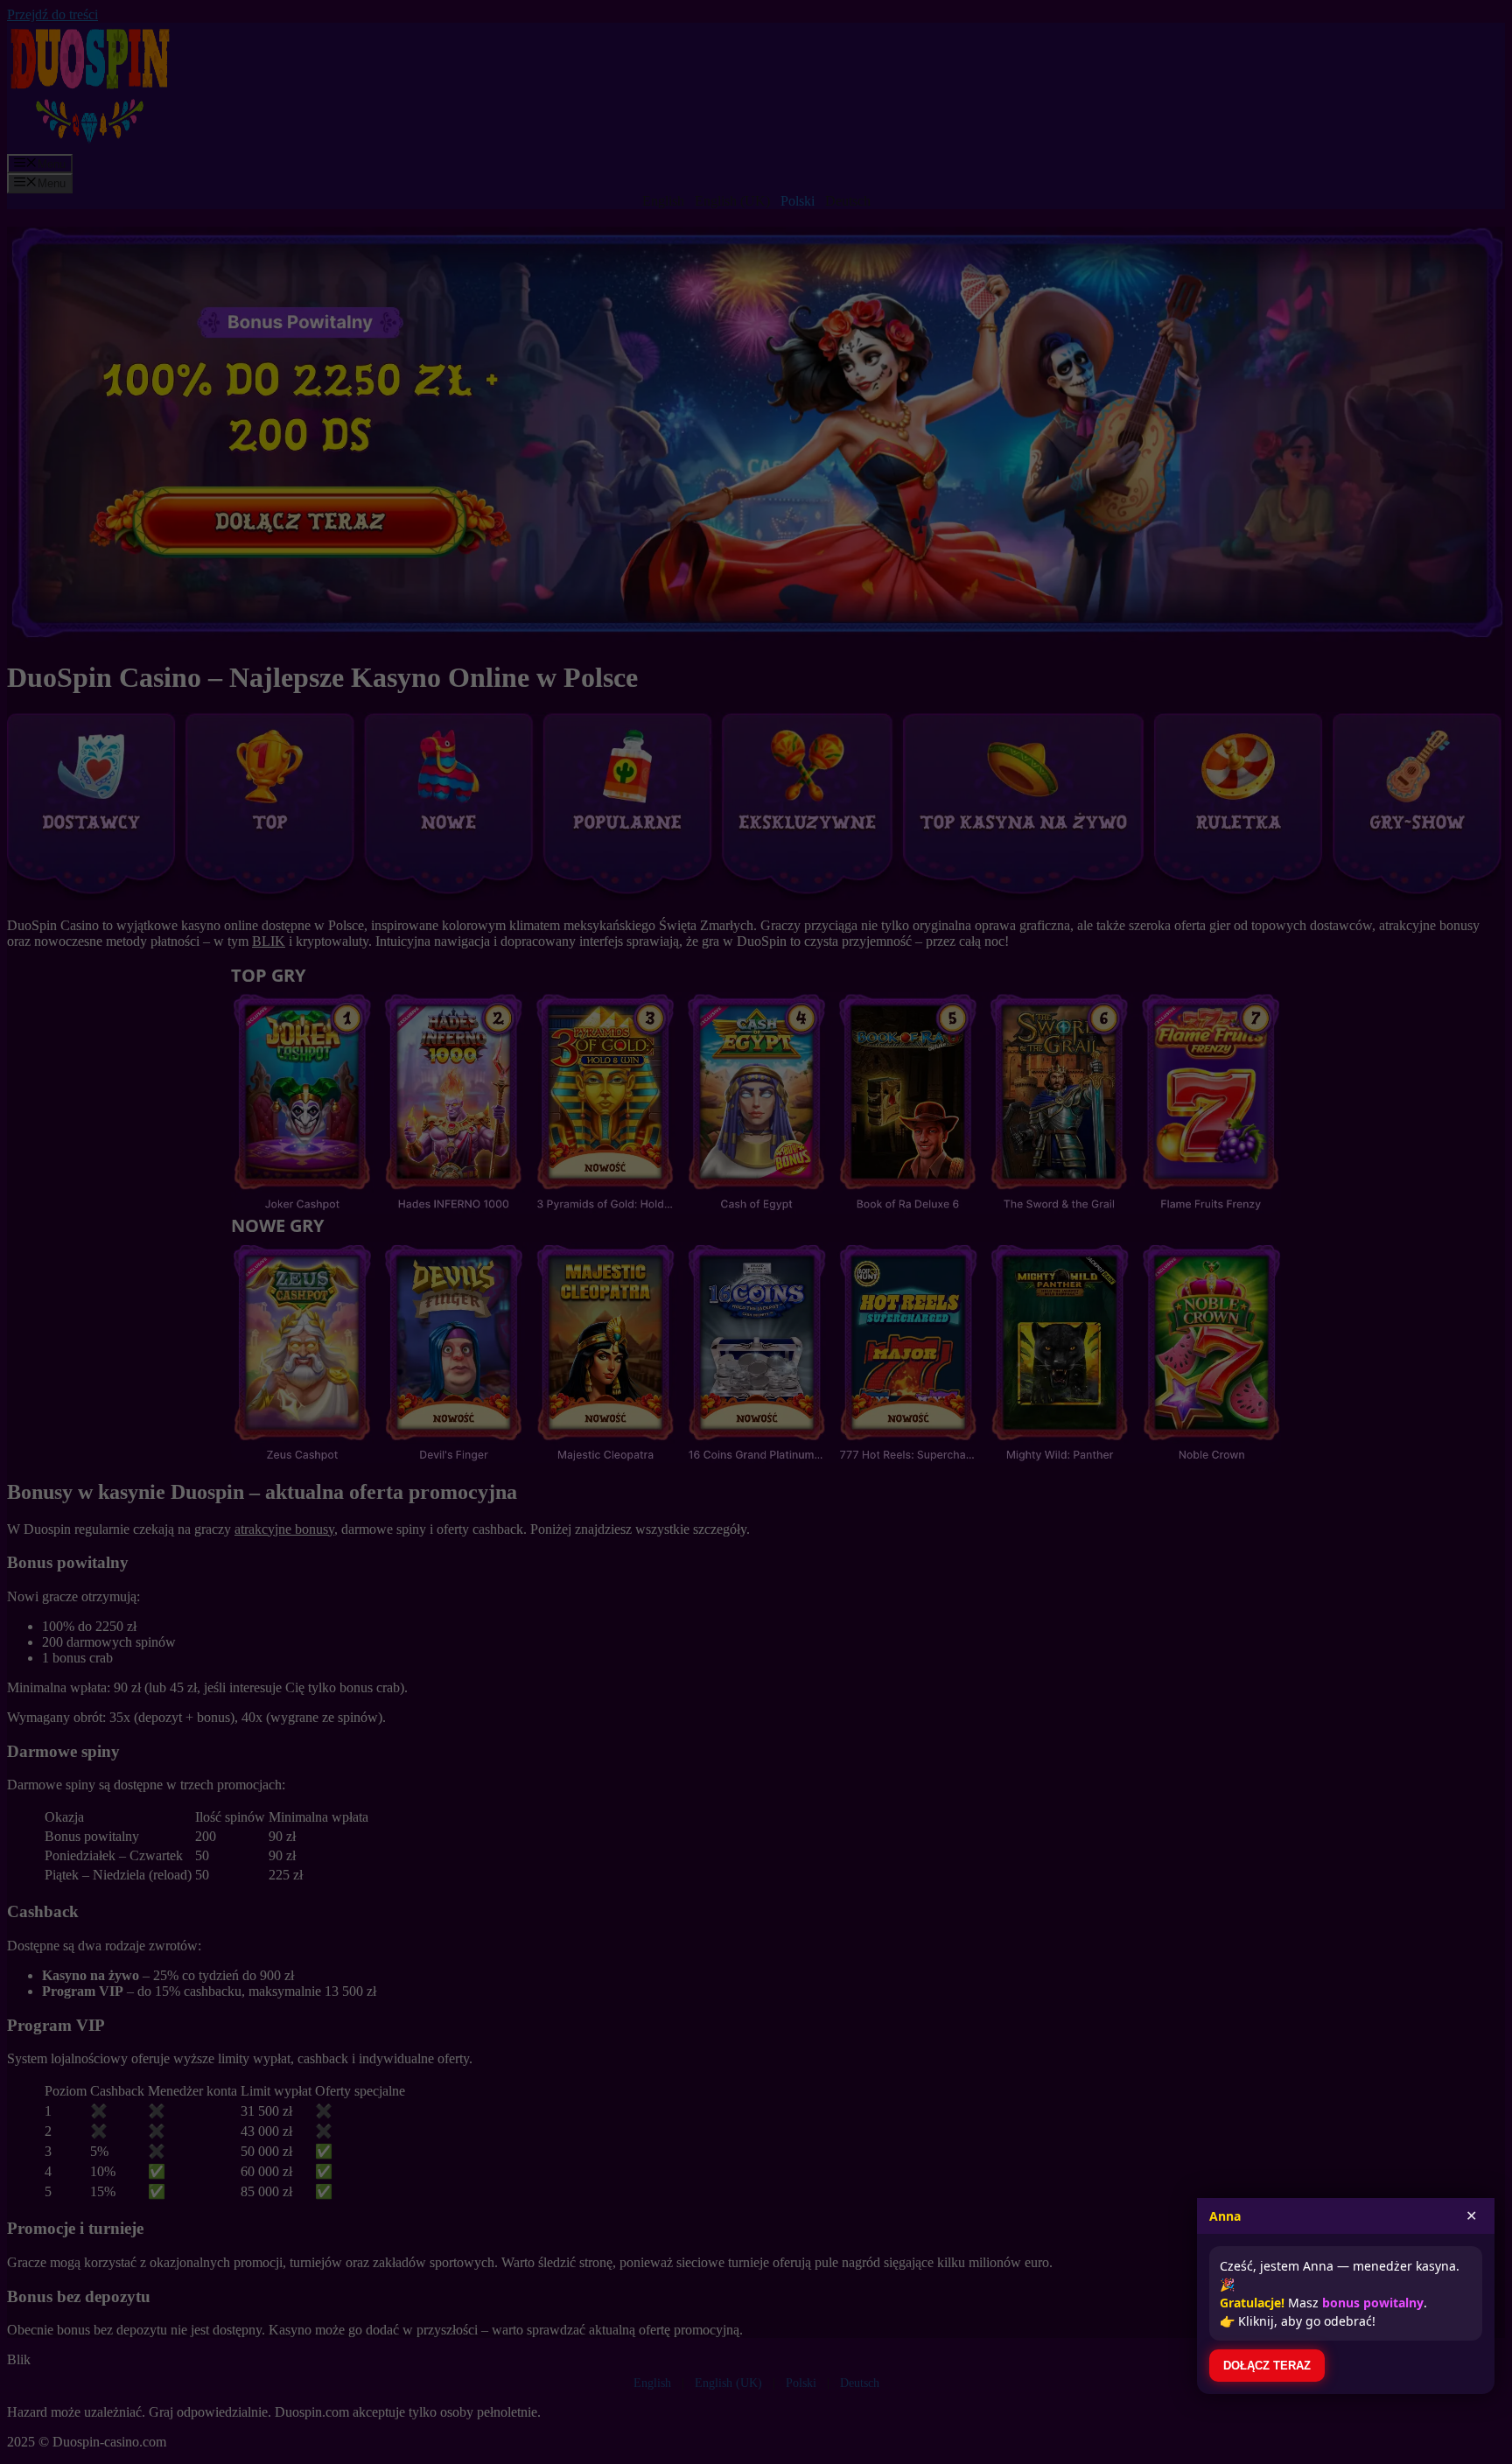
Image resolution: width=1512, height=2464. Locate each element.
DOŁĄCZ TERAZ (1267, 2366)
